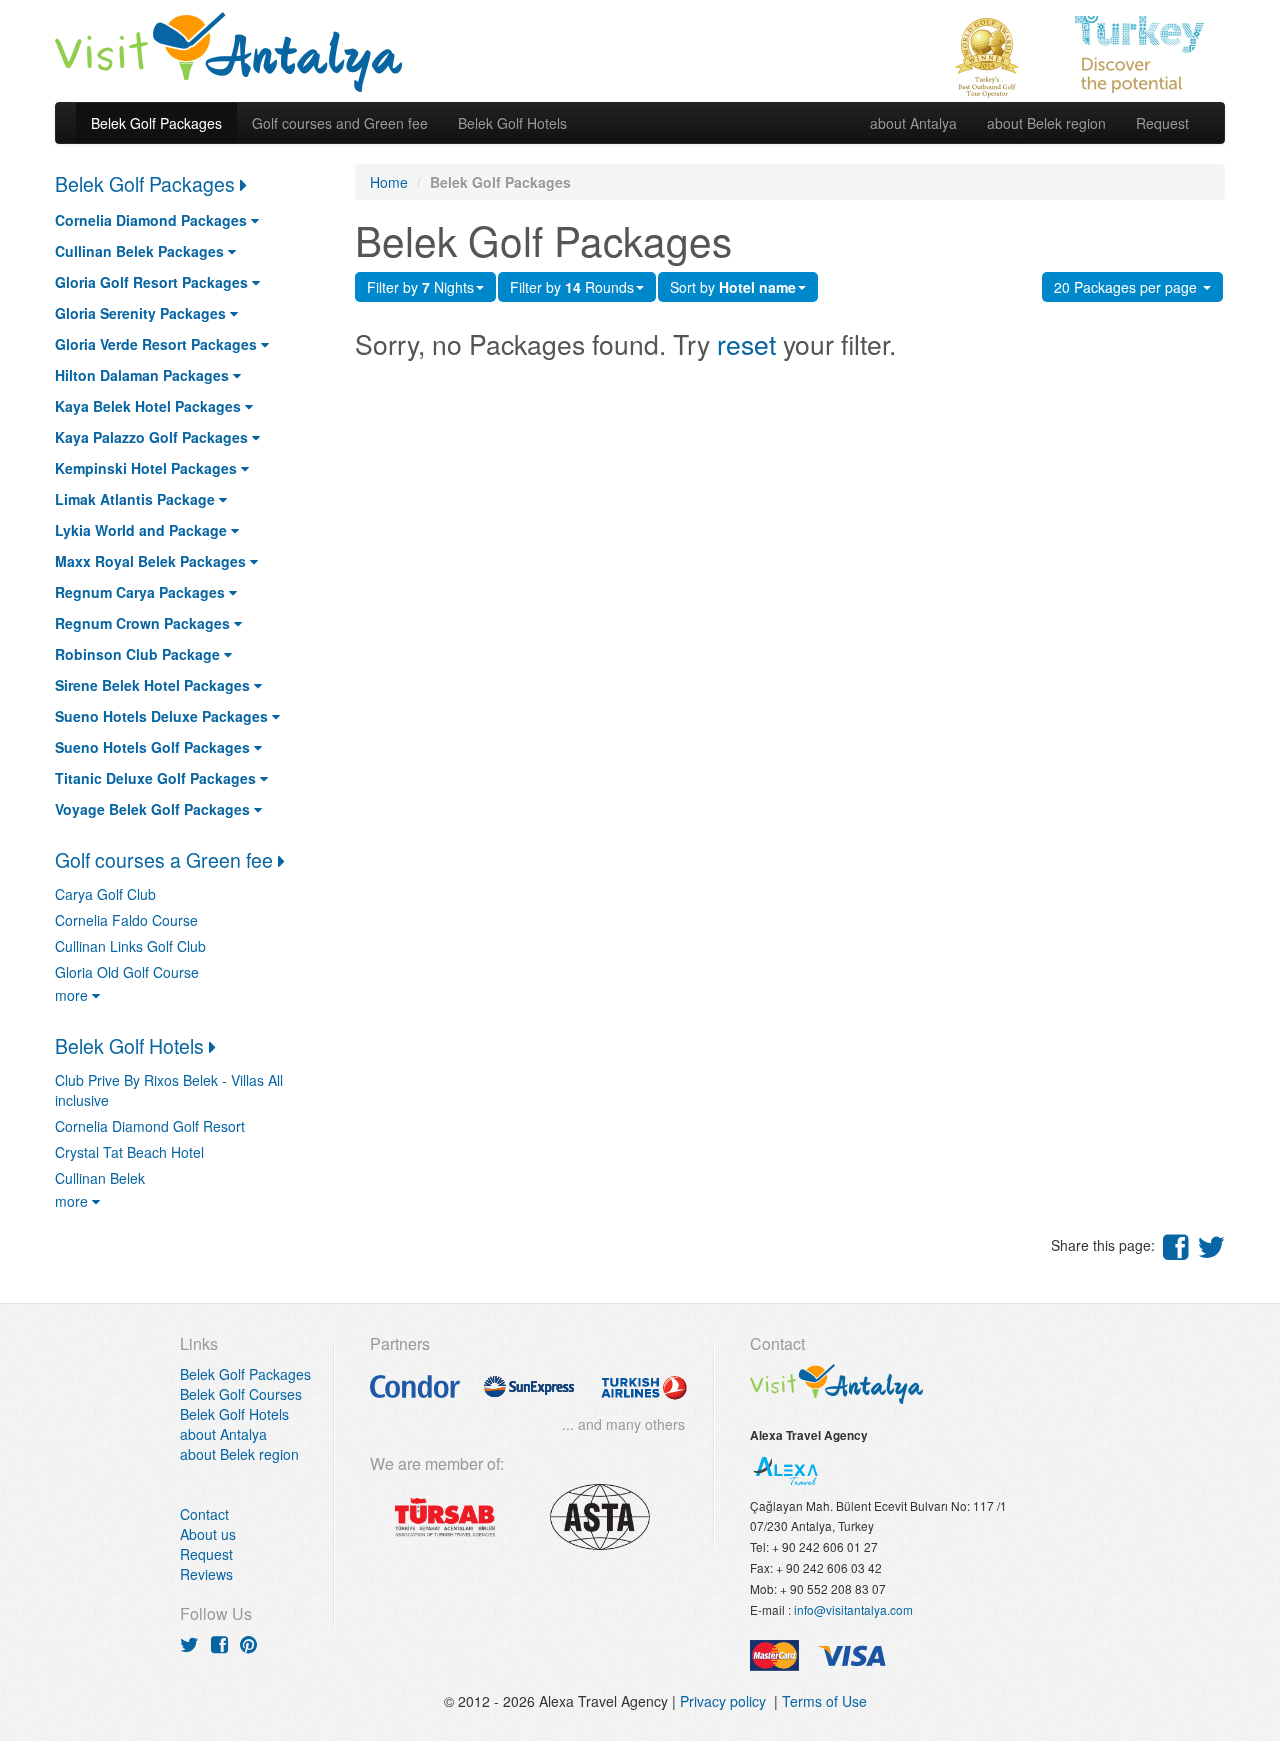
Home (389, 182)
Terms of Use (824, 1701)
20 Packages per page (1127, 287)
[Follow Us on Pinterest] (248, 1643)
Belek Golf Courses (241, 1394)
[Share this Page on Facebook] (1176, 1245)
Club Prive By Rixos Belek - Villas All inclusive (169, 1090)
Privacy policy (727, 1701)
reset (746, 344)
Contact (204, 1514)
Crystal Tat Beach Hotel (129, 1152)
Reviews (206, 1574)
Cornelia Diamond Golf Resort (150, 1126)
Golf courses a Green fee (166, 860)
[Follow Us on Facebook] (219, 1643)
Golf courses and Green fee (340, 123)
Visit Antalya (229, 50)
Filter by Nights (420, 287)
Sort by (733, 287)
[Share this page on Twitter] (1211, 1245)
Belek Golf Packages (156, 123)
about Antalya (913, 123)
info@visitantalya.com (853, 1609)
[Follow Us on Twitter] (189, 1643)
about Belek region (1046, 123)
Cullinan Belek (100, 1178)
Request (1162, 123)
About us (208, 1534)
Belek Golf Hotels (512, 123)
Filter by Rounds (572, 287)
